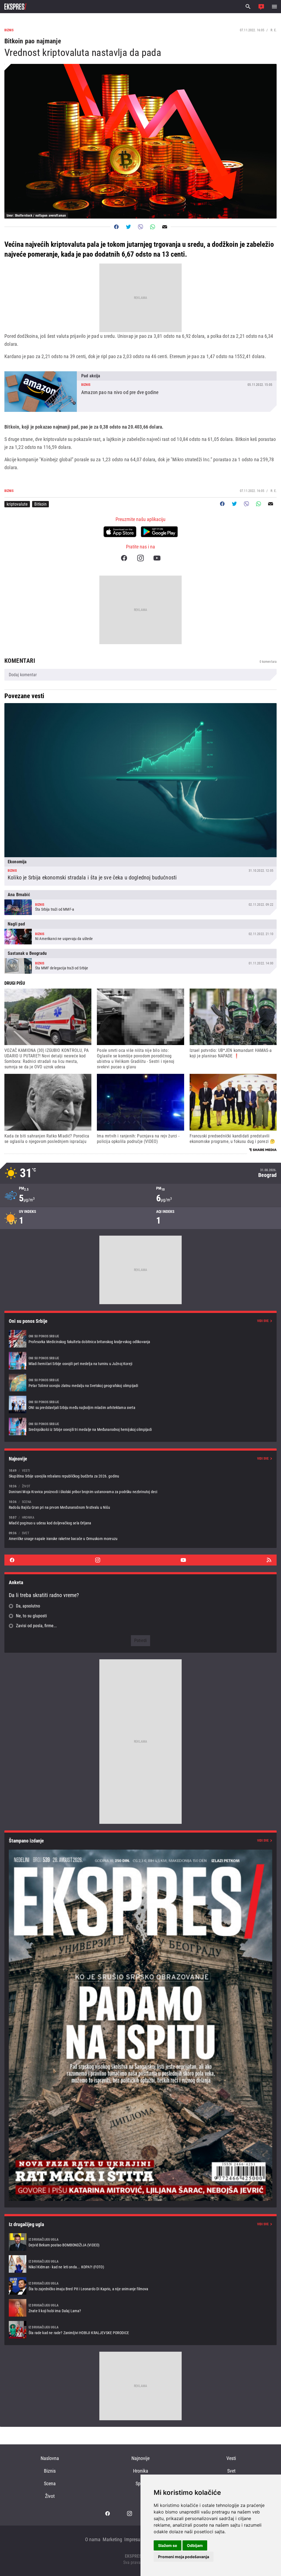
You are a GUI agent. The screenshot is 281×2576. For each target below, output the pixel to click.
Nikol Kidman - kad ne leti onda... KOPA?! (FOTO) (140, 2264)
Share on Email (165, 227)
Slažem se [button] (168, 2545)
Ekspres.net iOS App (120, 532)
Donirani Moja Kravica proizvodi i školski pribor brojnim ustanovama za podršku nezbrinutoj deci (140, 1489)
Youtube (157, 558)
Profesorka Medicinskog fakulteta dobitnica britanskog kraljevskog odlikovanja (140, 1339)
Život (50, 2496)
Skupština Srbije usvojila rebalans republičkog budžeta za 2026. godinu (140, 1473)
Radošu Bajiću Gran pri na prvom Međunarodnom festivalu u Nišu (140, 1504)
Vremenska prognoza (140, 1173)
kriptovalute (17, 504)
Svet (231, 2471)
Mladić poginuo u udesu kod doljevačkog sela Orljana (140, 1520)
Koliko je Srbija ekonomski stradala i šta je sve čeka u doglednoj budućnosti (140, 794)
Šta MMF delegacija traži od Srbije (140, 961)
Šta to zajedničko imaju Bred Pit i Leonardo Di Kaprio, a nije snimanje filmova (140, 2286)
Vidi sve (263, 1321)
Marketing (112, 2539)
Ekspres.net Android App (159, 532)
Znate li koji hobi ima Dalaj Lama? (140, 2308)
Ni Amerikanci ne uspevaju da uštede (140, 932)
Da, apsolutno (28, 1606)
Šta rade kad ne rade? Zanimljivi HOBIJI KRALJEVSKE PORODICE (140, 2330)
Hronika (141, 2471)
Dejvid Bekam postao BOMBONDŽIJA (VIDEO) (140, 2242)
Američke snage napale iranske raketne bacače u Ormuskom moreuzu (140, 1536)
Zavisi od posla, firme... (36, 1626)
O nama (93, 2539)
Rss (269, 1560)
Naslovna (50, 2458)
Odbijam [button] (195, 2545)
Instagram (140, 558)
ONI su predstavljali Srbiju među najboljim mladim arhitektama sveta (140, 1405)
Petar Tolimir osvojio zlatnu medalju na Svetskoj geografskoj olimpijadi (140, 1383)
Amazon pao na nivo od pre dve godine (140, 392)
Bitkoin (40, 504)
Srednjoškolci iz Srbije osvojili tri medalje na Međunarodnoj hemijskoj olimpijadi (140, 1426)
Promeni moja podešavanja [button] (184, 2557)
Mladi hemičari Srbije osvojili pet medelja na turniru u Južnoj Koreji (140, 1361)
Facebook (124, 558)
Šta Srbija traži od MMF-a (140, 903)
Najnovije (140, 2458)
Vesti (231, 2458)
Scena (50, 2483)
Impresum (134, 2539)
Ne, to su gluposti (31, 1616)
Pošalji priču (261, 7)
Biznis (50, 2471)
